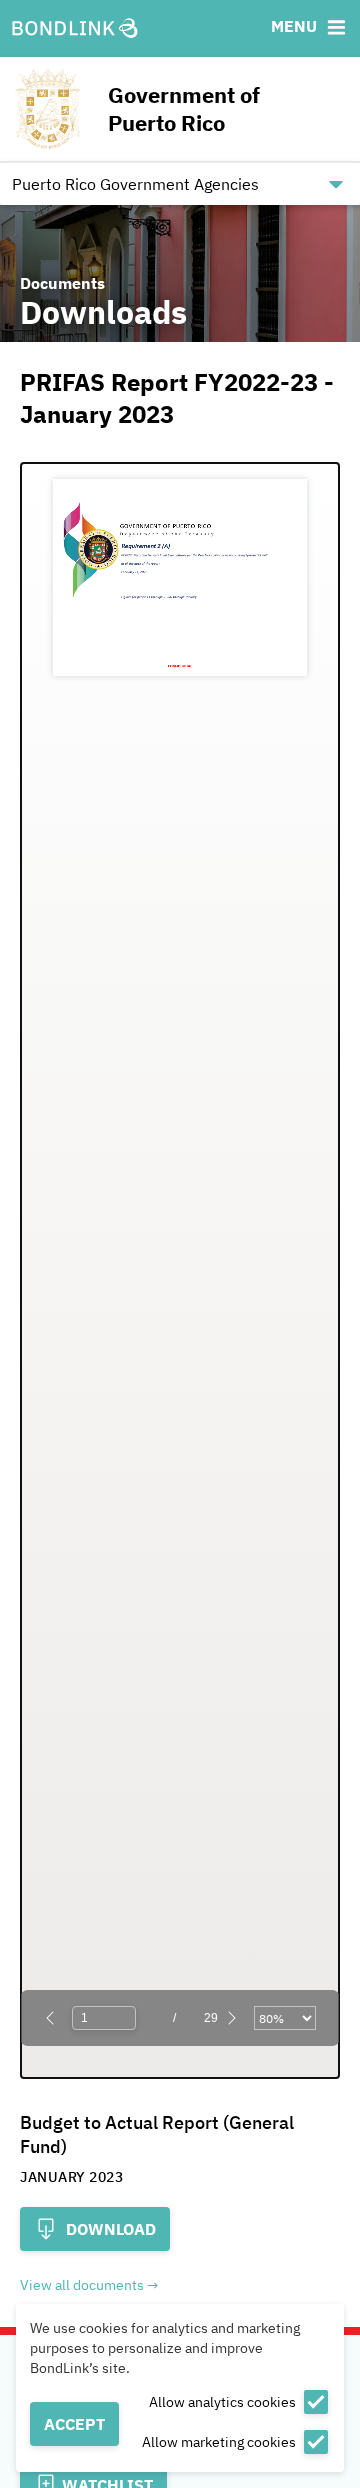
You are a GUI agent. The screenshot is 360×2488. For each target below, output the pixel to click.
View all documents (82, 2285)
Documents (62, 283)
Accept (74, 2424)
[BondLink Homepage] (75, 29)
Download (109, 2229)
